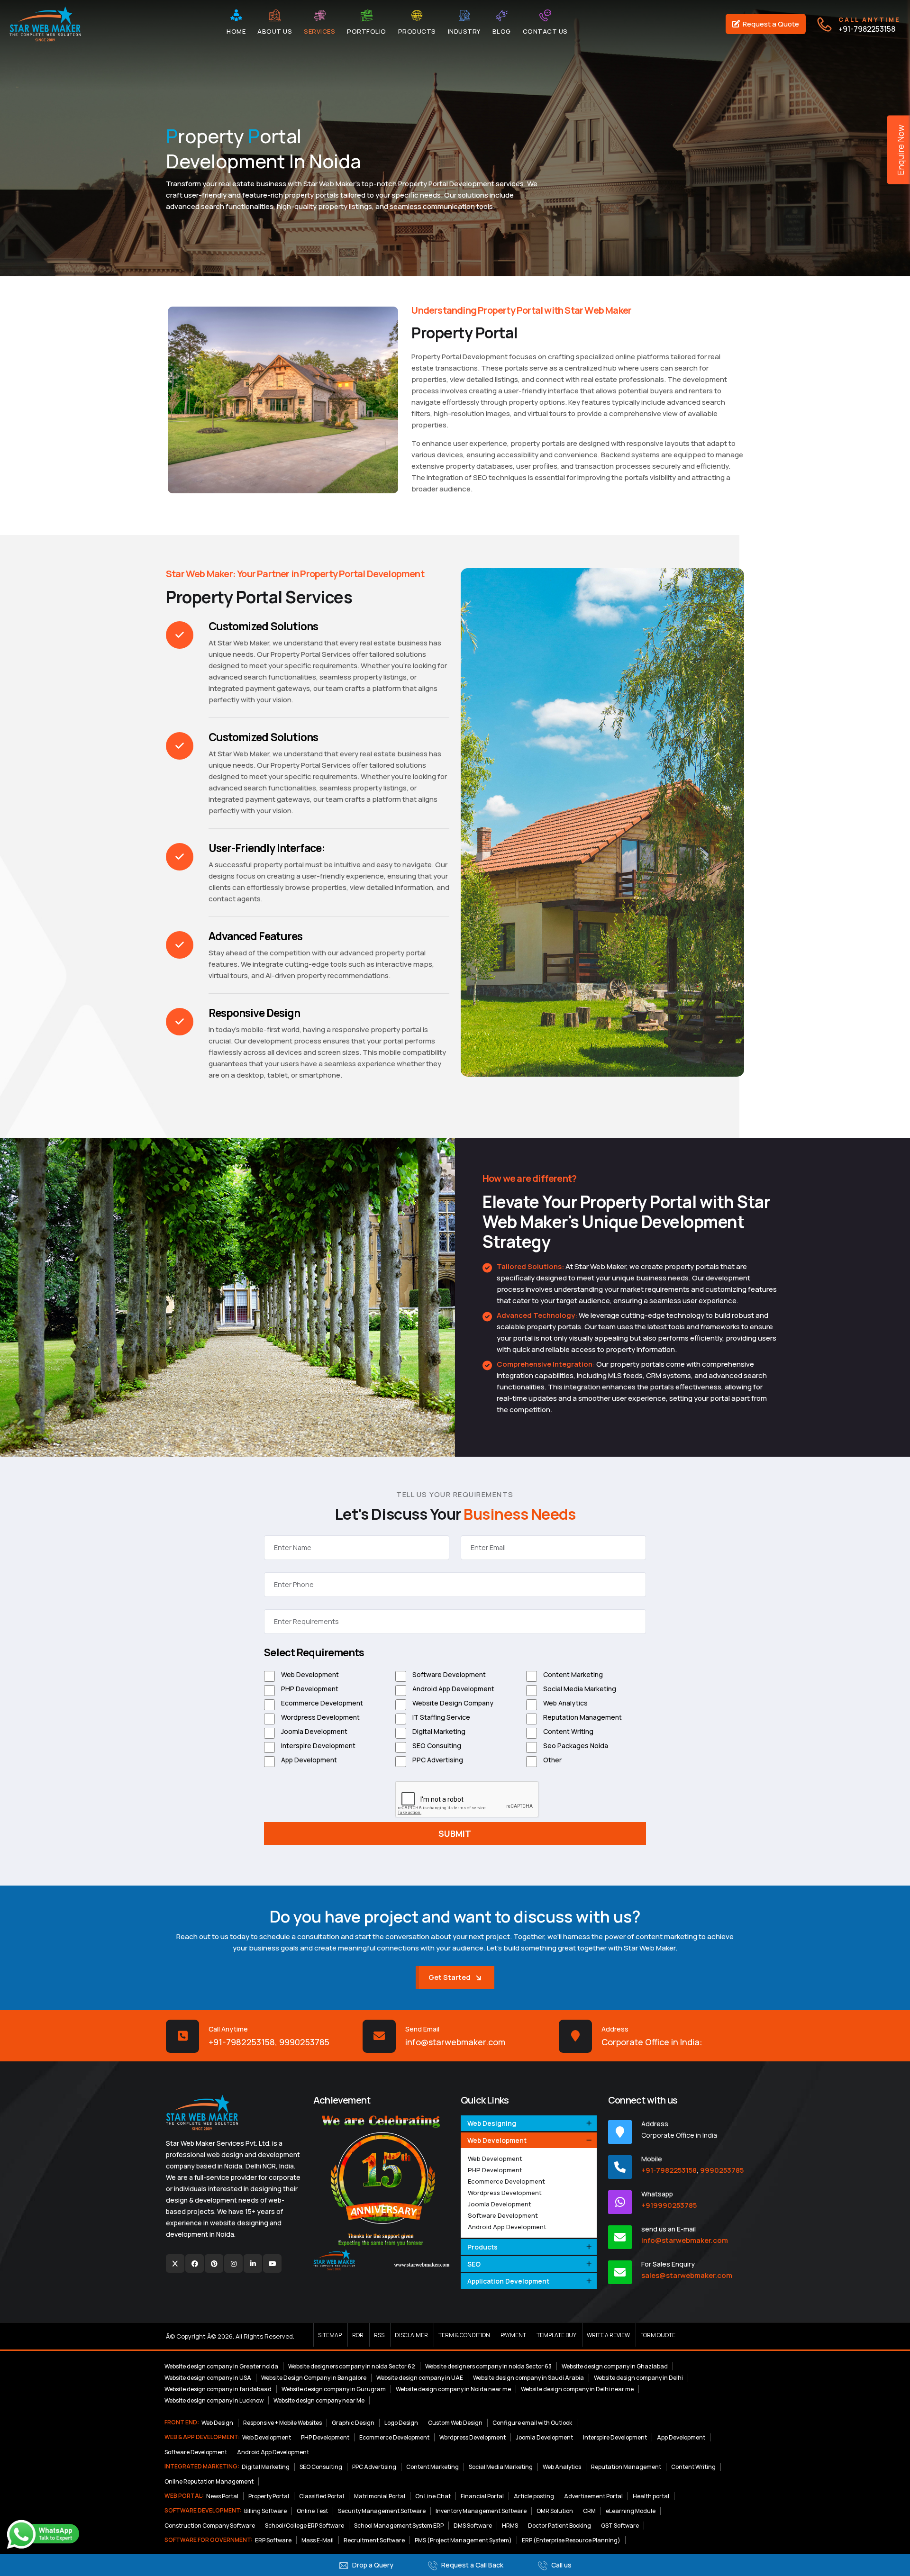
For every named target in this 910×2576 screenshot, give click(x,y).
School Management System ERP (399, 2526)
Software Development (448, 1674)
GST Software (620, 2526)
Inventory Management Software (481, 2511)
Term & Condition (464, 2335)
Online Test (312, 2511)
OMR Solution (555, 2511)
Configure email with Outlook (532, 2423)
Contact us (545, 31)
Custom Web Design (455, 2423)
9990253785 (304, 2042)
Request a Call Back (472, 2565)
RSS (379, 2335)
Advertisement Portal (593, 2496)
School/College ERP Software (305, 2526)
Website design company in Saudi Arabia (528, 2378)
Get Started (450, 1977)
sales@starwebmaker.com (687, 2275)
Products (417, 31)
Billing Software (265, 2511)
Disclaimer (411, 2335)
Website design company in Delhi (638, 2378)
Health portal (651, 2496)
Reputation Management (582, 1717)
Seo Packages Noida (575, 1746)
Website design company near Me (319, 2400)
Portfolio (367, 31)
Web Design (217, 2423)
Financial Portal (482, 2496)
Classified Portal (322, 2496)
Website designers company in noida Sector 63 (488, 2366)
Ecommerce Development (321, 1703)
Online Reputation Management (209, 2481)
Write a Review (608, 2335)
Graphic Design (353, 2423)
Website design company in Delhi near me (577, 2389)
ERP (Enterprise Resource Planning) (571, 2540)
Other (552, 1760)
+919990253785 (669, 2205)
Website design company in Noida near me (453, 2389)
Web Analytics (565, 1703)
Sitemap (330, 2335)
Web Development (309, 1674)
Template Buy (556, 2335)
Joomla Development (314, 1731)
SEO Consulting (436, 1746)
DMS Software (473, 2526)
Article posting (534, 2496)
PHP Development (309, 1689)
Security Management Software (382, 2511)
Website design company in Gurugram (334, 2389)
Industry (464, 31)
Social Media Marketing (579, 1689)
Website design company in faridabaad (218, 2389)
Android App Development (453, 1689)
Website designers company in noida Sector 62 (352, 2366)
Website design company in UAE (420, 2378)
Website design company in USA (208, 2378)
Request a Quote (770, 24)
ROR (358, 2335)
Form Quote (658, 2335)
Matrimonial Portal (380, 2496)
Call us (561, 2565)
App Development (308, 1760)
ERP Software (273, 2540)
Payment (513, 2335)
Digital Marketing (438, 1731)
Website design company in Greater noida (221, 2366)
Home (236, 31)
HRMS (510, 2526)
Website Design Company (452, 1703)
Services (319, 31)
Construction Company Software (210, 2526)
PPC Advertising (437, 1760)
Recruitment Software (374, 2540)
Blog (502, 31)
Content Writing (568, 1731)
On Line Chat (433, 2496)
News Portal (222, 2496)
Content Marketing (572, 1674)
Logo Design (401, 2423)
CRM (589, 2511)
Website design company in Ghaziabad (615, 2366)
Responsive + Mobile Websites (282, 2423)
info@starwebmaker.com (455, 2042)
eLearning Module (631, 2511)
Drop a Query (372, 2565)
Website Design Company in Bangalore (314, 2378)
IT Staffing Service (441, 1717)
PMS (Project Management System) (463, 2540)
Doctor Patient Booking (560, 2526)
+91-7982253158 (869, 24)
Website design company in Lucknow (214, 2400)
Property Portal (269, 2496)
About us (275, 31)
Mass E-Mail (318, 2540)
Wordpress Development (320, 1717)
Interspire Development (318, 1746)
